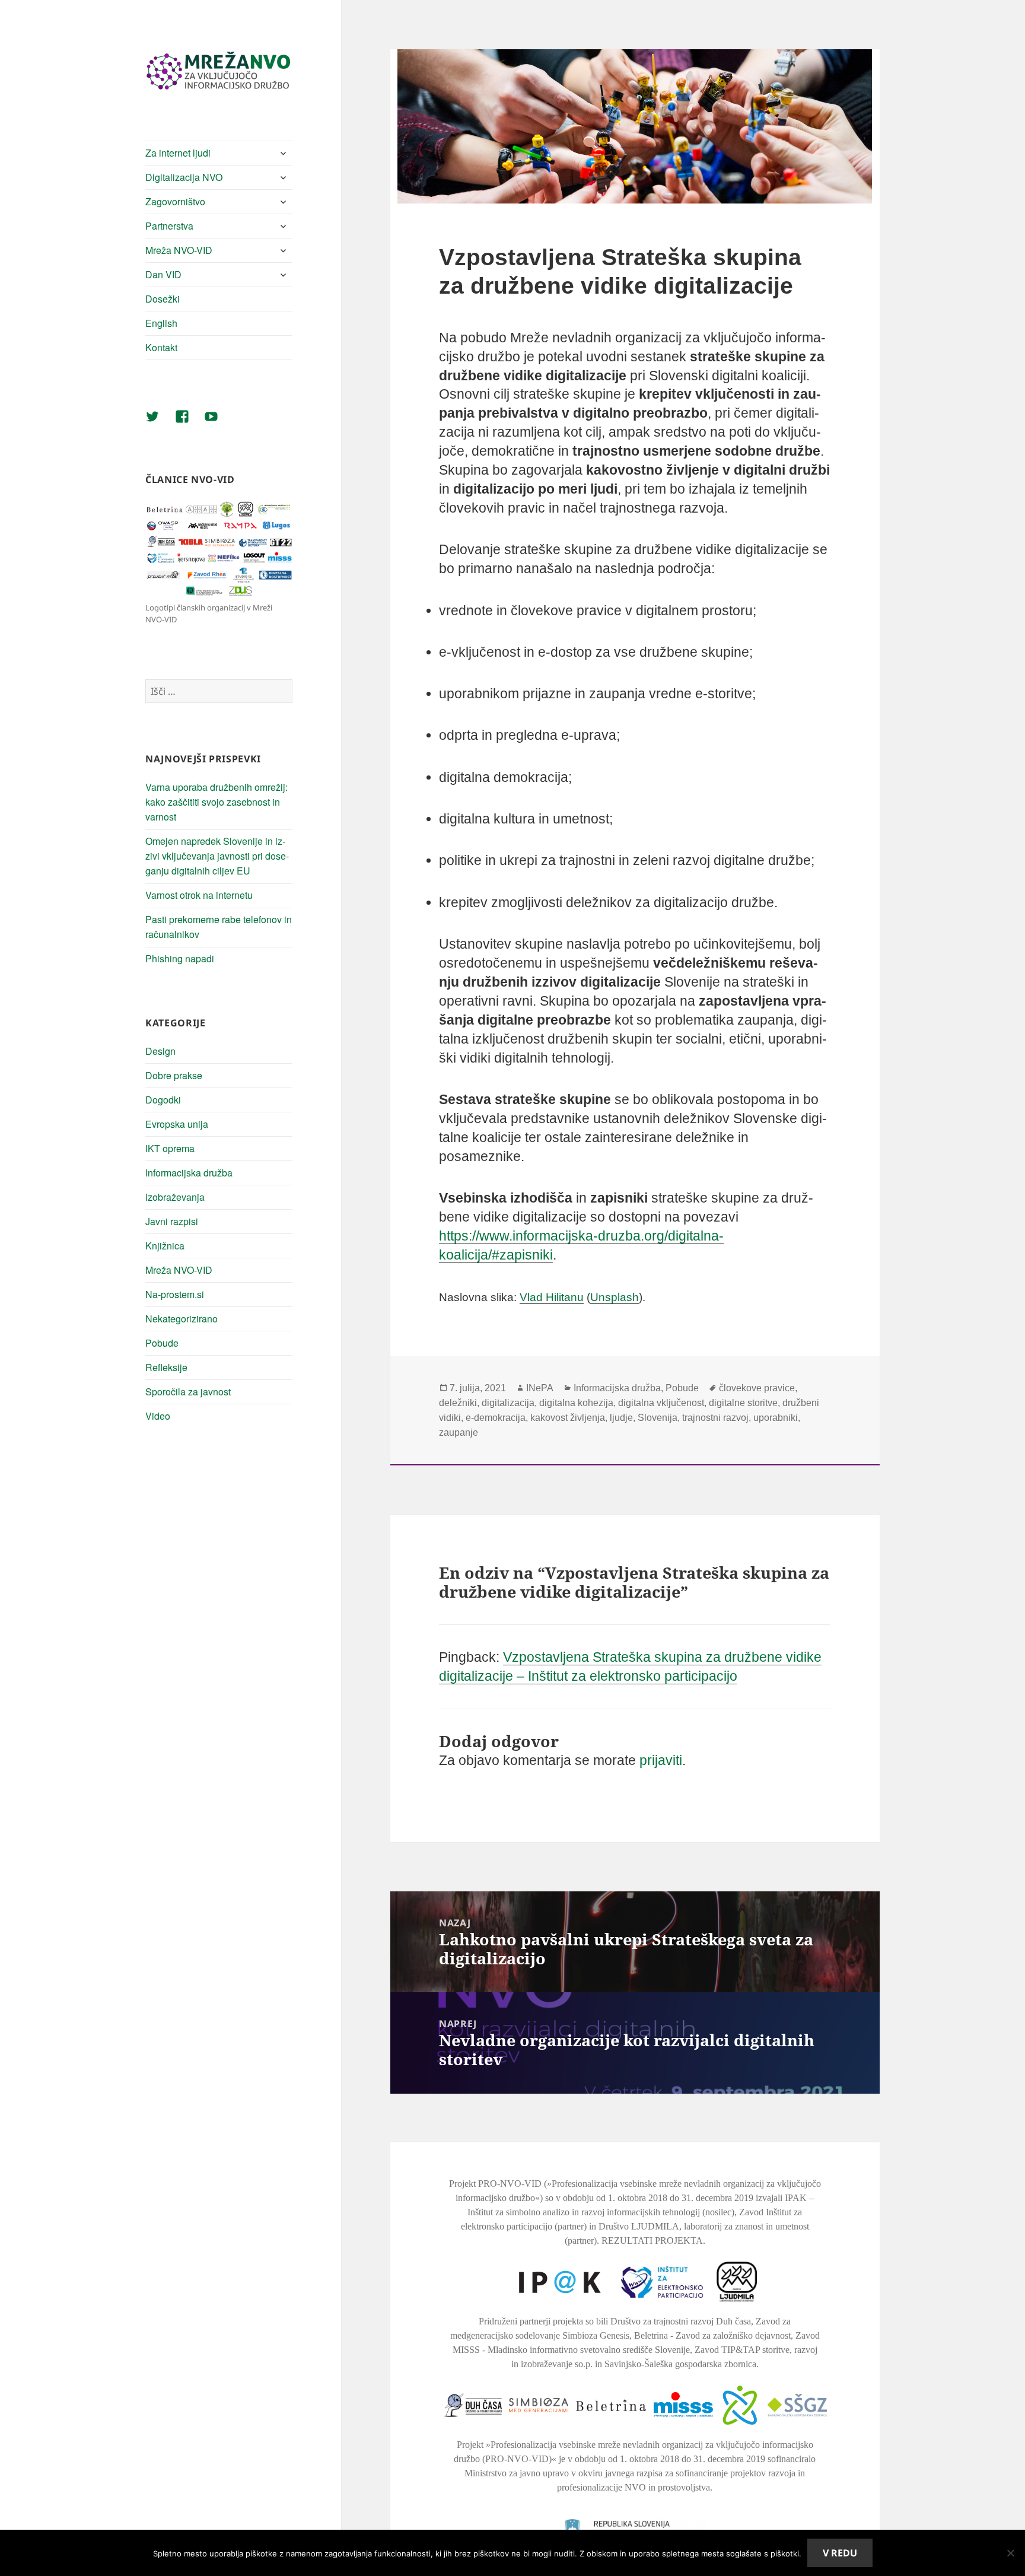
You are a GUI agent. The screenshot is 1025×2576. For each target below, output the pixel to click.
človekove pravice (757, 1388)
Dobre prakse (174, 1075)
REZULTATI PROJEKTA (652, 2241)
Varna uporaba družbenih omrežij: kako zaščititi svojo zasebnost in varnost (217, 802)
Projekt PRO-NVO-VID (495, 2184)
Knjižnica (165, 1246)
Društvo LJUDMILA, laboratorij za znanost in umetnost (704, 2226)
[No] (1010, 2553)
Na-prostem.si (175, 1294)
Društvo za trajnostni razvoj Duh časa (681, 2321)
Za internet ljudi (178, 153)
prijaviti (661, 1760)
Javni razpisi (172, 1221)
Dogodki (163, 1100)
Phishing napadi (180, 958)
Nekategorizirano (182, 1319)
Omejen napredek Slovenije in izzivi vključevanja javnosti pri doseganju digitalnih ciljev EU (217, 856)
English (161, 323)
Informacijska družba (189, 1173)
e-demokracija (496, 1418)
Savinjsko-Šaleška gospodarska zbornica (680, 2364)
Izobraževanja (175, 1197)
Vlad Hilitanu (552, 1297)
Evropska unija (177, 1124)
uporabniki (776, 1418)
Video (158, 1416)
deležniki (458, 1403)
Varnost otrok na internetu (199, 895)
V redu (840, 2553)
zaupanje (459, 1432)
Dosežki (163, 299)
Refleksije (166, 1367)
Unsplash (615, 1297)
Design (160, 1051)
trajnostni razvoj (715, 1418)
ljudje (621, 1418)
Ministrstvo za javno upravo (517, 2473)
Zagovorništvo (175, 201)
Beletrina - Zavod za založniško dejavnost (712, 2335)
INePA (540, 1388)
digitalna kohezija (576, 1403)
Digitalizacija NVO (184, 177)
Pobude (162, 1343)
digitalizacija (508, 1403)
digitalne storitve (743, 1403)
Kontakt (161, 347)
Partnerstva (169, 226)
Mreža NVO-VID (179, 250)
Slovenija (658, 1418)
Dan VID (163, 274)
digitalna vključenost (661, 1403)
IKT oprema (170, 1148)
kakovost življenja (568, 1418)
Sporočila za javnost (188, 1392)
